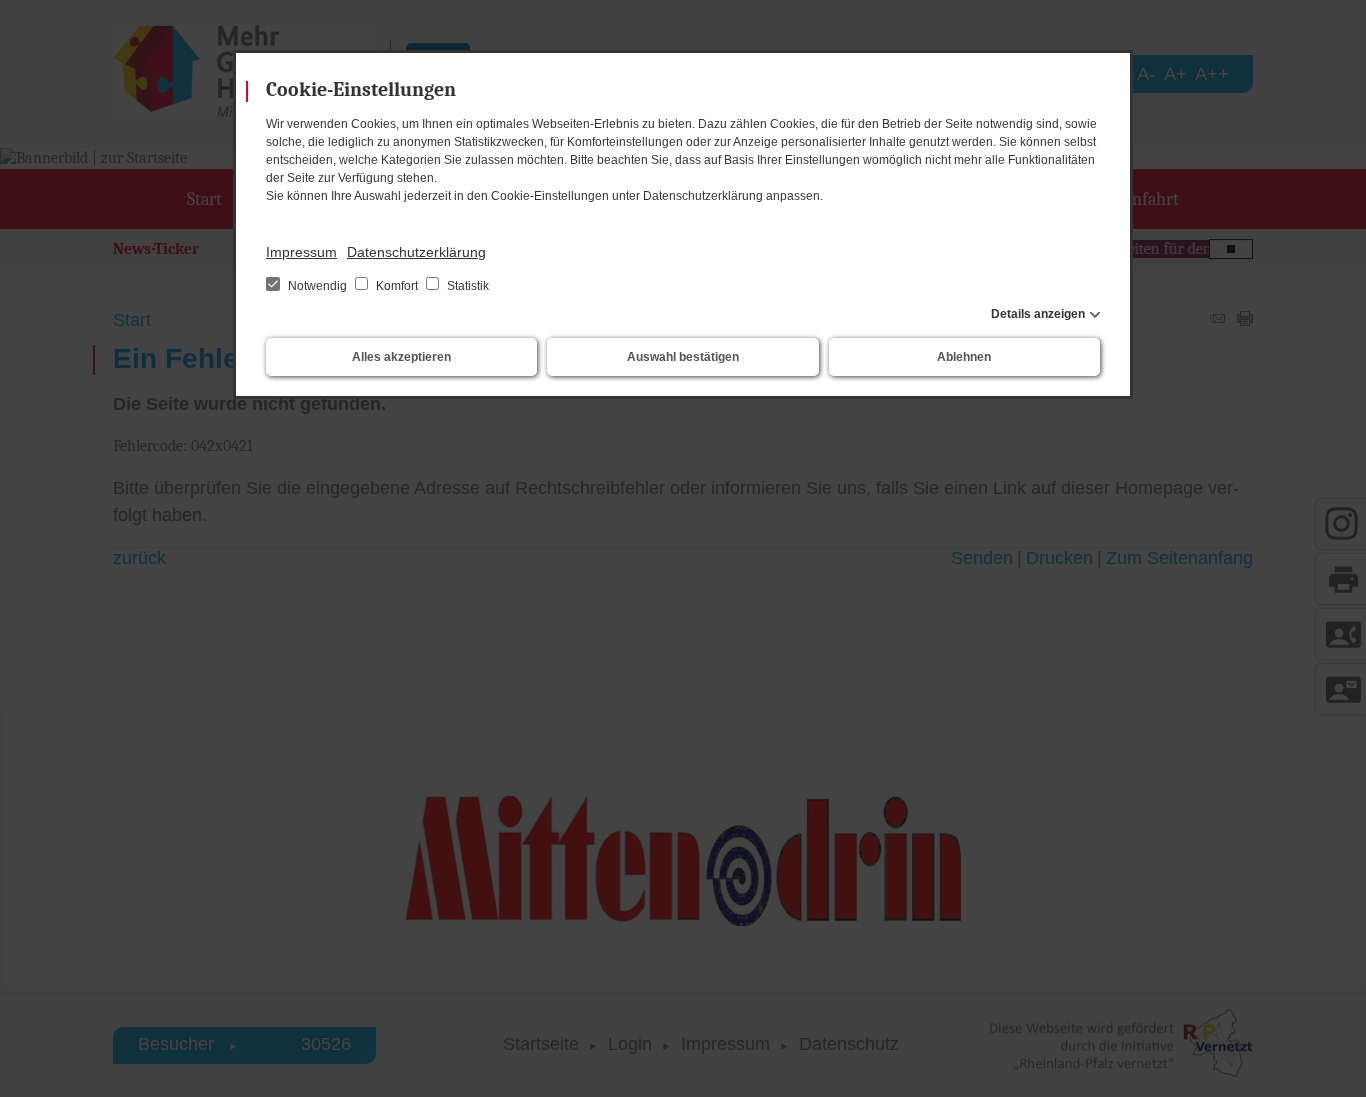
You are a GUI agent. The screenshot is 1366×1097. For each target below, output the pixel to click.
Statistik (466, 286)
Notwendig (317, 286)
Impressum (301, 252)
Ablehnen (964, 357)
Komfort (397, 286)
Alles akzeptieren (401, 357)
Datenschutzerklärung (416, 252)
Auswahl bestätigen (683, 357)
